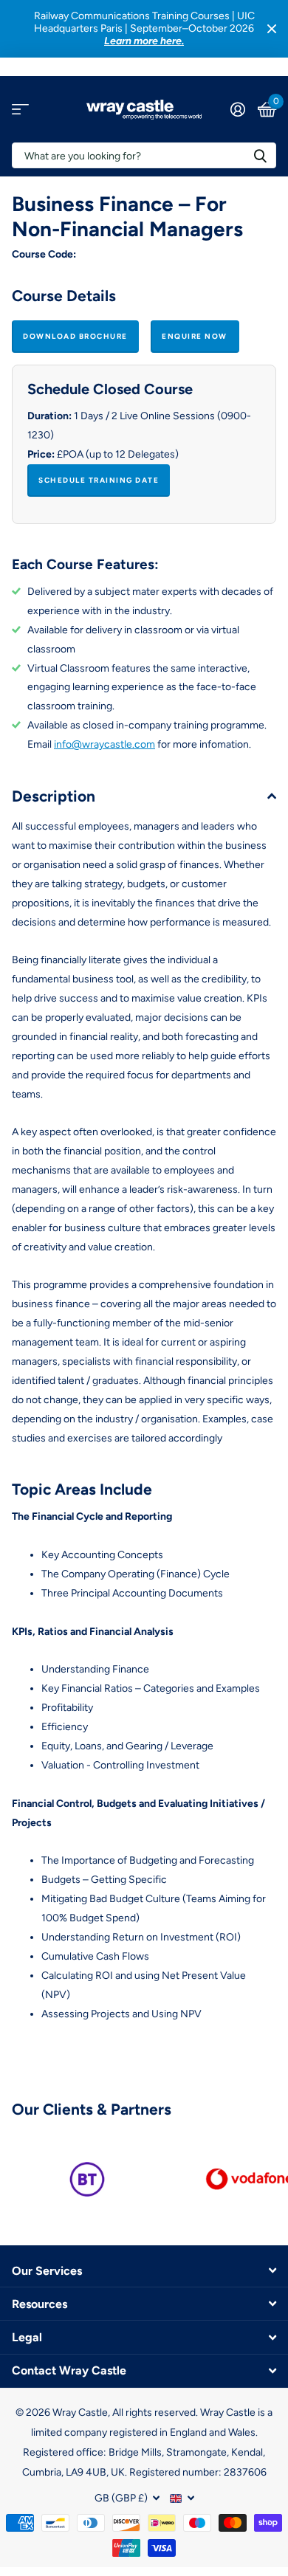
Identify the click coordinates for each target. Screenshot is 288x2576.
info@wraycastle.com (104, 744)
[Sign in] (237, 109)
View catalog (20, 110)
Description (54, 796)
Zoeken (260, 155)
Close (272, 29)
